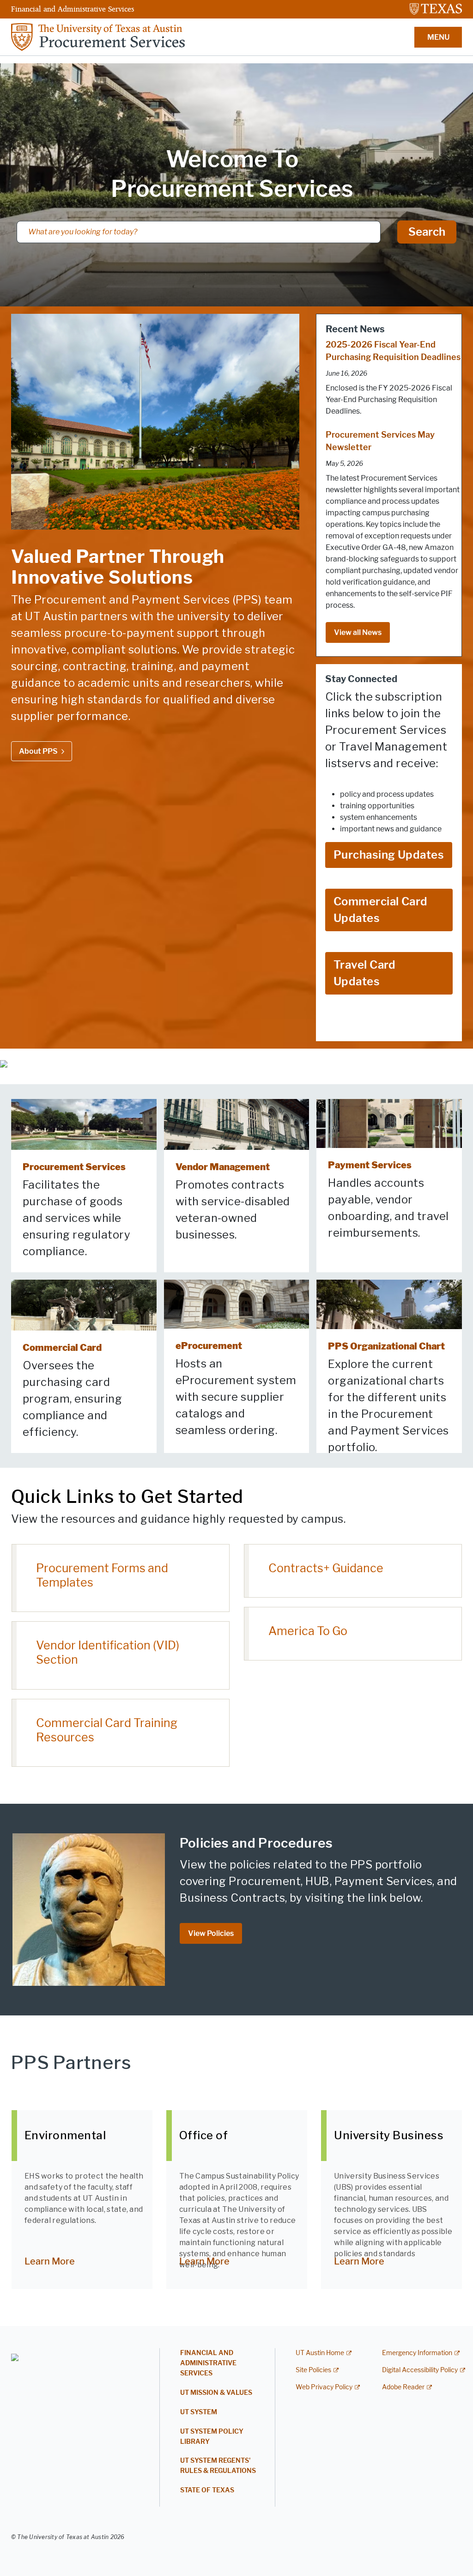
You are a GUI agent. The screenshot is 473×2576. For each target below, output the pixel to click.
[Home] (98, 36)
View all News (358, 632)
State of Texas (207, 2490)
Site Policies (313, 2370)
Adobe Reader (403, 2387)
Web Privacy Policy (324, 2387)
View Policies (211, 1933)
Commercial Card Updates (381, 910)
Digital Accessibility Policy (420, 2370)
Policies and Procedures (256, 1843)
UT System (199, 2412)
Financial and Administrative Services (73, 9)
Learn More (50, 2261)
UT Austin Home (320, 2353)
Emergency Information (417, 2353)
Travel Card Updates (365, 973)
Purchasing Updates (389, 855)
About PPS (38, 751)
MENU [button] (438, 37)
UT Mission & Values (216, 2393)
